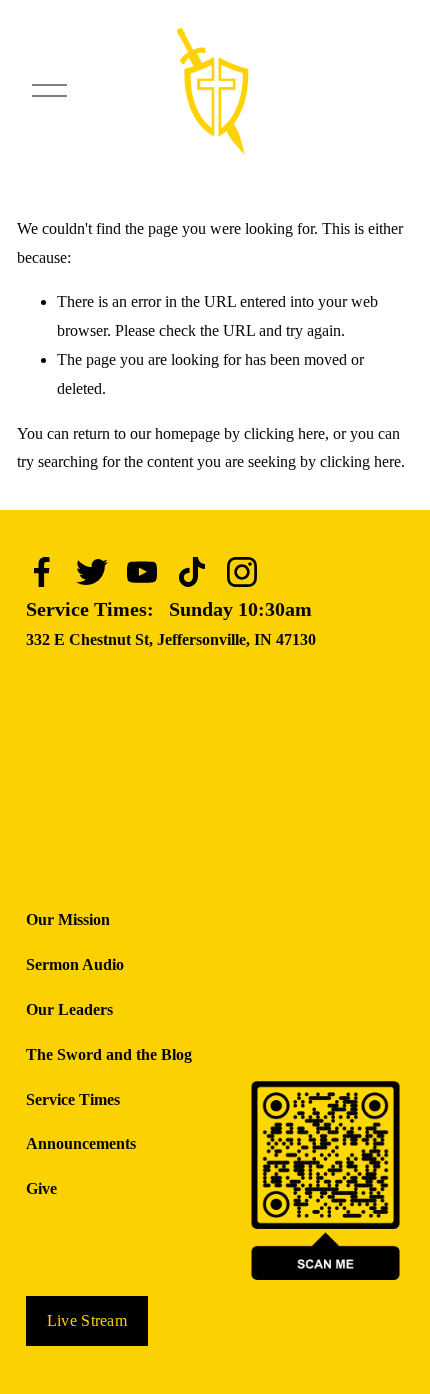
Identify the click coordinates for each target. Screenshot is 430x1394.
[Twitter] (92, 572)
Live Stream (87, 1320)
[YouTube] (142, 572)
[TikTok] (192, 572)
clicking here (284, 433)
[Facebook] (42, 572)
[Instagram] (242, 572)
